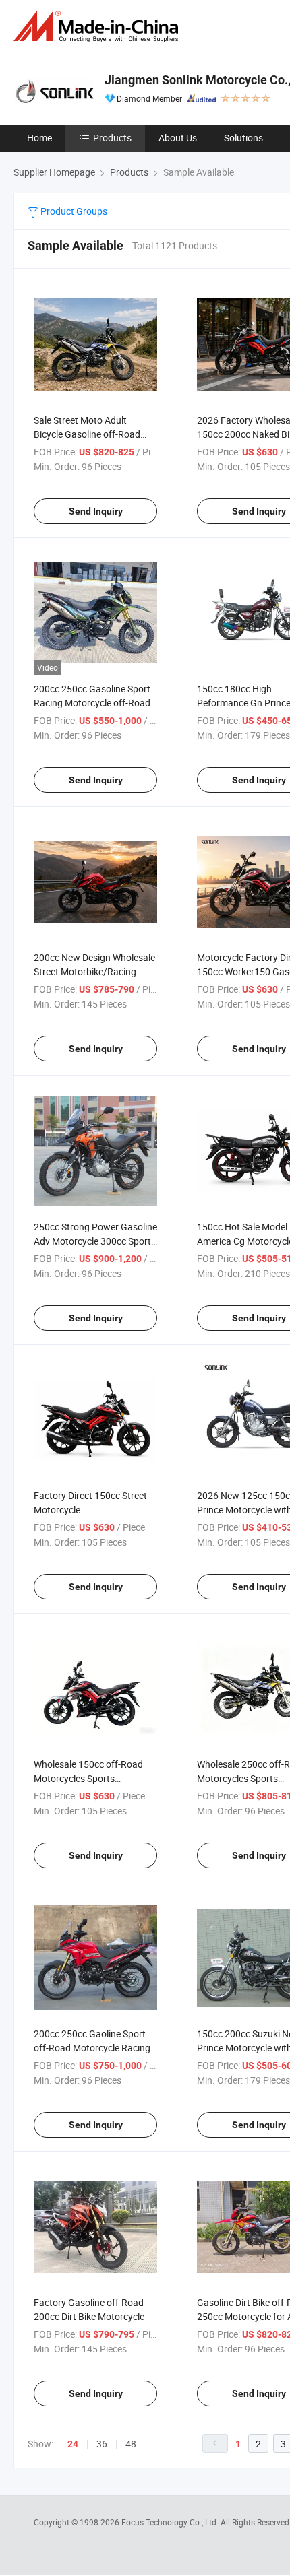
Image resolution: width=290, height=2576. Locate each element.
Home (39, 138)
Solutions (243, 138)
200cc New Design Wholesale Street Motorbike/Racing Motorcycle (94, 971)
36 (102, 2444)
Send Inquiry (96, 511)
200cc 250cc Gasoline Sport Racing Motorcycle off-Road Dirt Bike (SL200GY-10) (92, 703)
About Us (178, 138)
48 (131, 2444)
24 (73, 2444)
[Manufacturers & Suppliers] (98, 27)
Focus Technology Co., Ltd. (171, 2522)
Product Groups (73, 211)
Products (112, 138)
